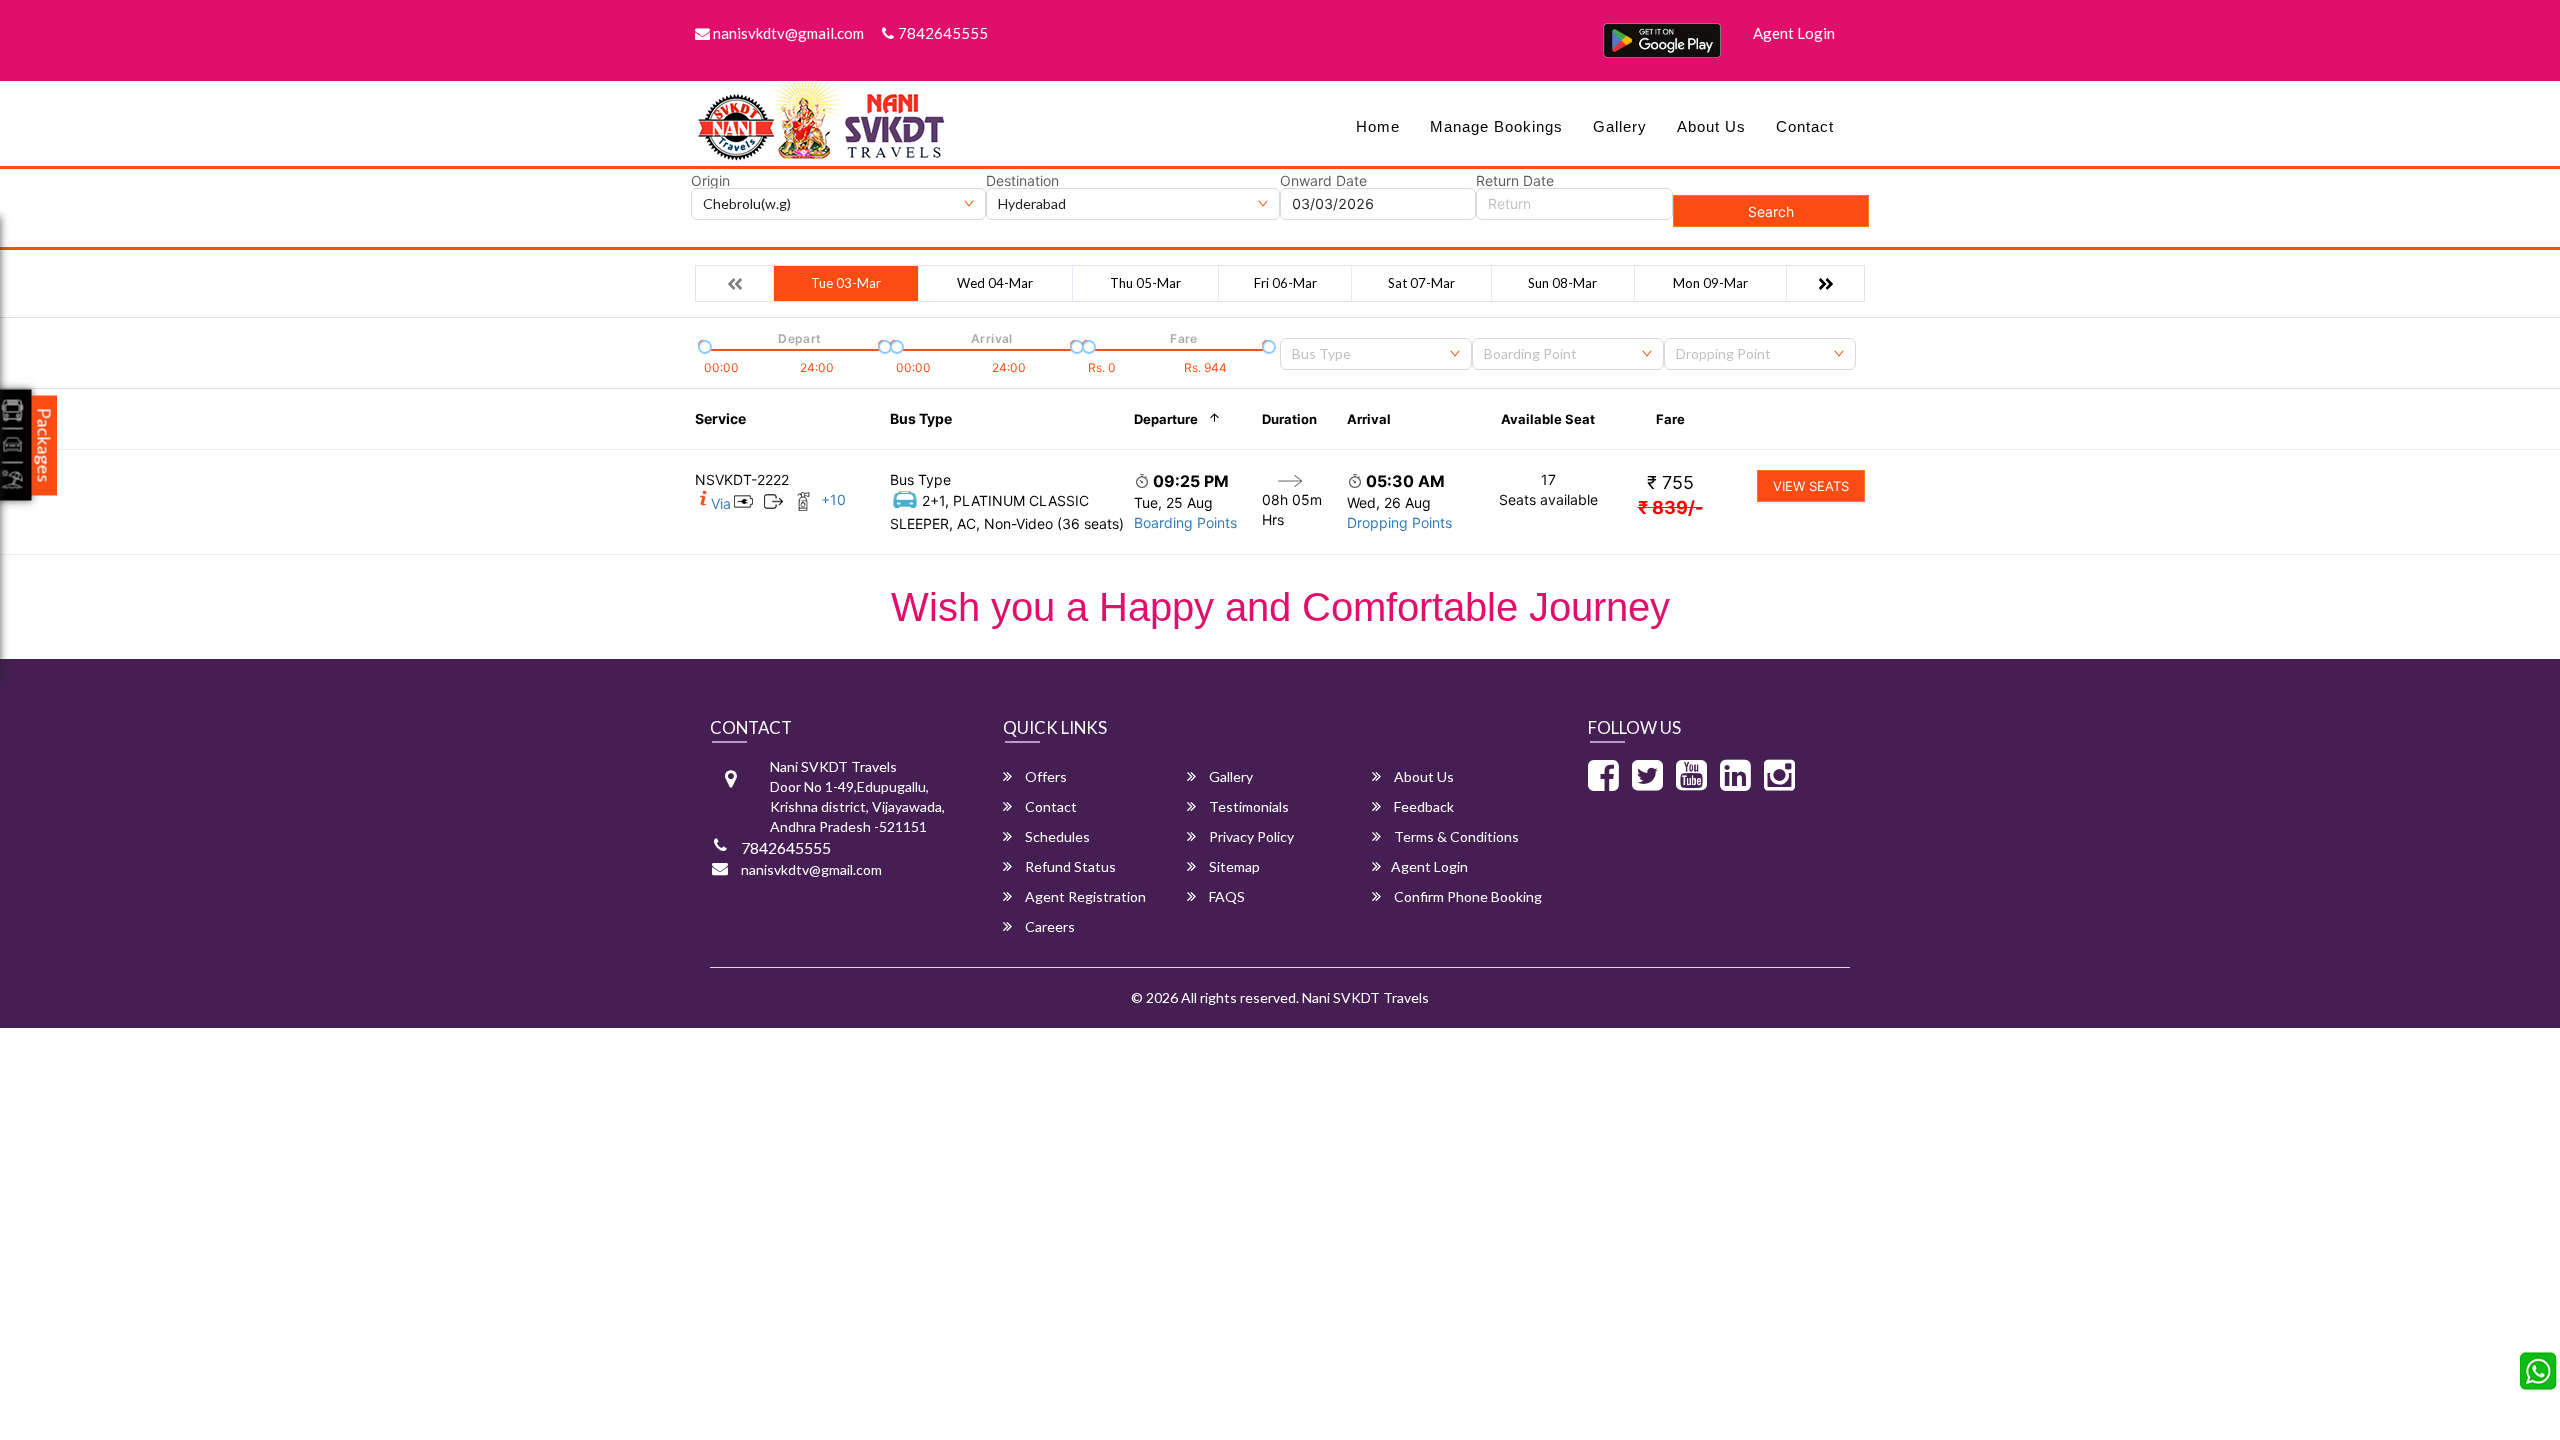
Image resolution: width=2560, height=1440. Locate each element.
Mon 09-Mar (1710, 283)
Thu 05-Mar (1145, 283)
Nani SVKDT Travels (1365, 997)
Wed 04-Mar (995, 283)
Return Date (1515, 181)
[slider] (703, 345)
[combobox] (1376, 354)
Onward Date (1323, 181)
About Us (1711, 126)
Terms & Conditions (1455, 836)
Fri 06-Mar (1285, 283)
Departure (1166, 419)
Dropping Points (1399, 522)
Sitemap (1233, 866)
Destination (1022, 181)
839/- (1670, 507)
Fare (1670, 419)
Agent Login (1794, 33)
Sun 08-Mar (1562, 283)
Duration (1289, 419)
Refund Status (1069, 866)
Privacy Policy (1250, 836)
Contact (1805, 126)
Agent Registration (1084, 896)
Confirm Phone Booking (1466, 896)
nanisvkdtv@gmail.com (787, 33)
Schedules (1056, 836)
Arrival (1369, 419)
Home (1378, 126)
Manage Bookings (1496, 126)
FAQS (1225, 896)
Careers (1048, 926)
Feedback (1422, 806)
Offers (1044, 776)
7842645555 (943, 33)
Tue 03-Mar (846, 283)
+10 (833, 499)
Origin (710, 181)
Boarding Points (1185, 522)
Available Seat (1548, 419)
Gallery (1620, 126)
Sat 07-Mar (1421, 283)
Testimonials (1247, 806)
